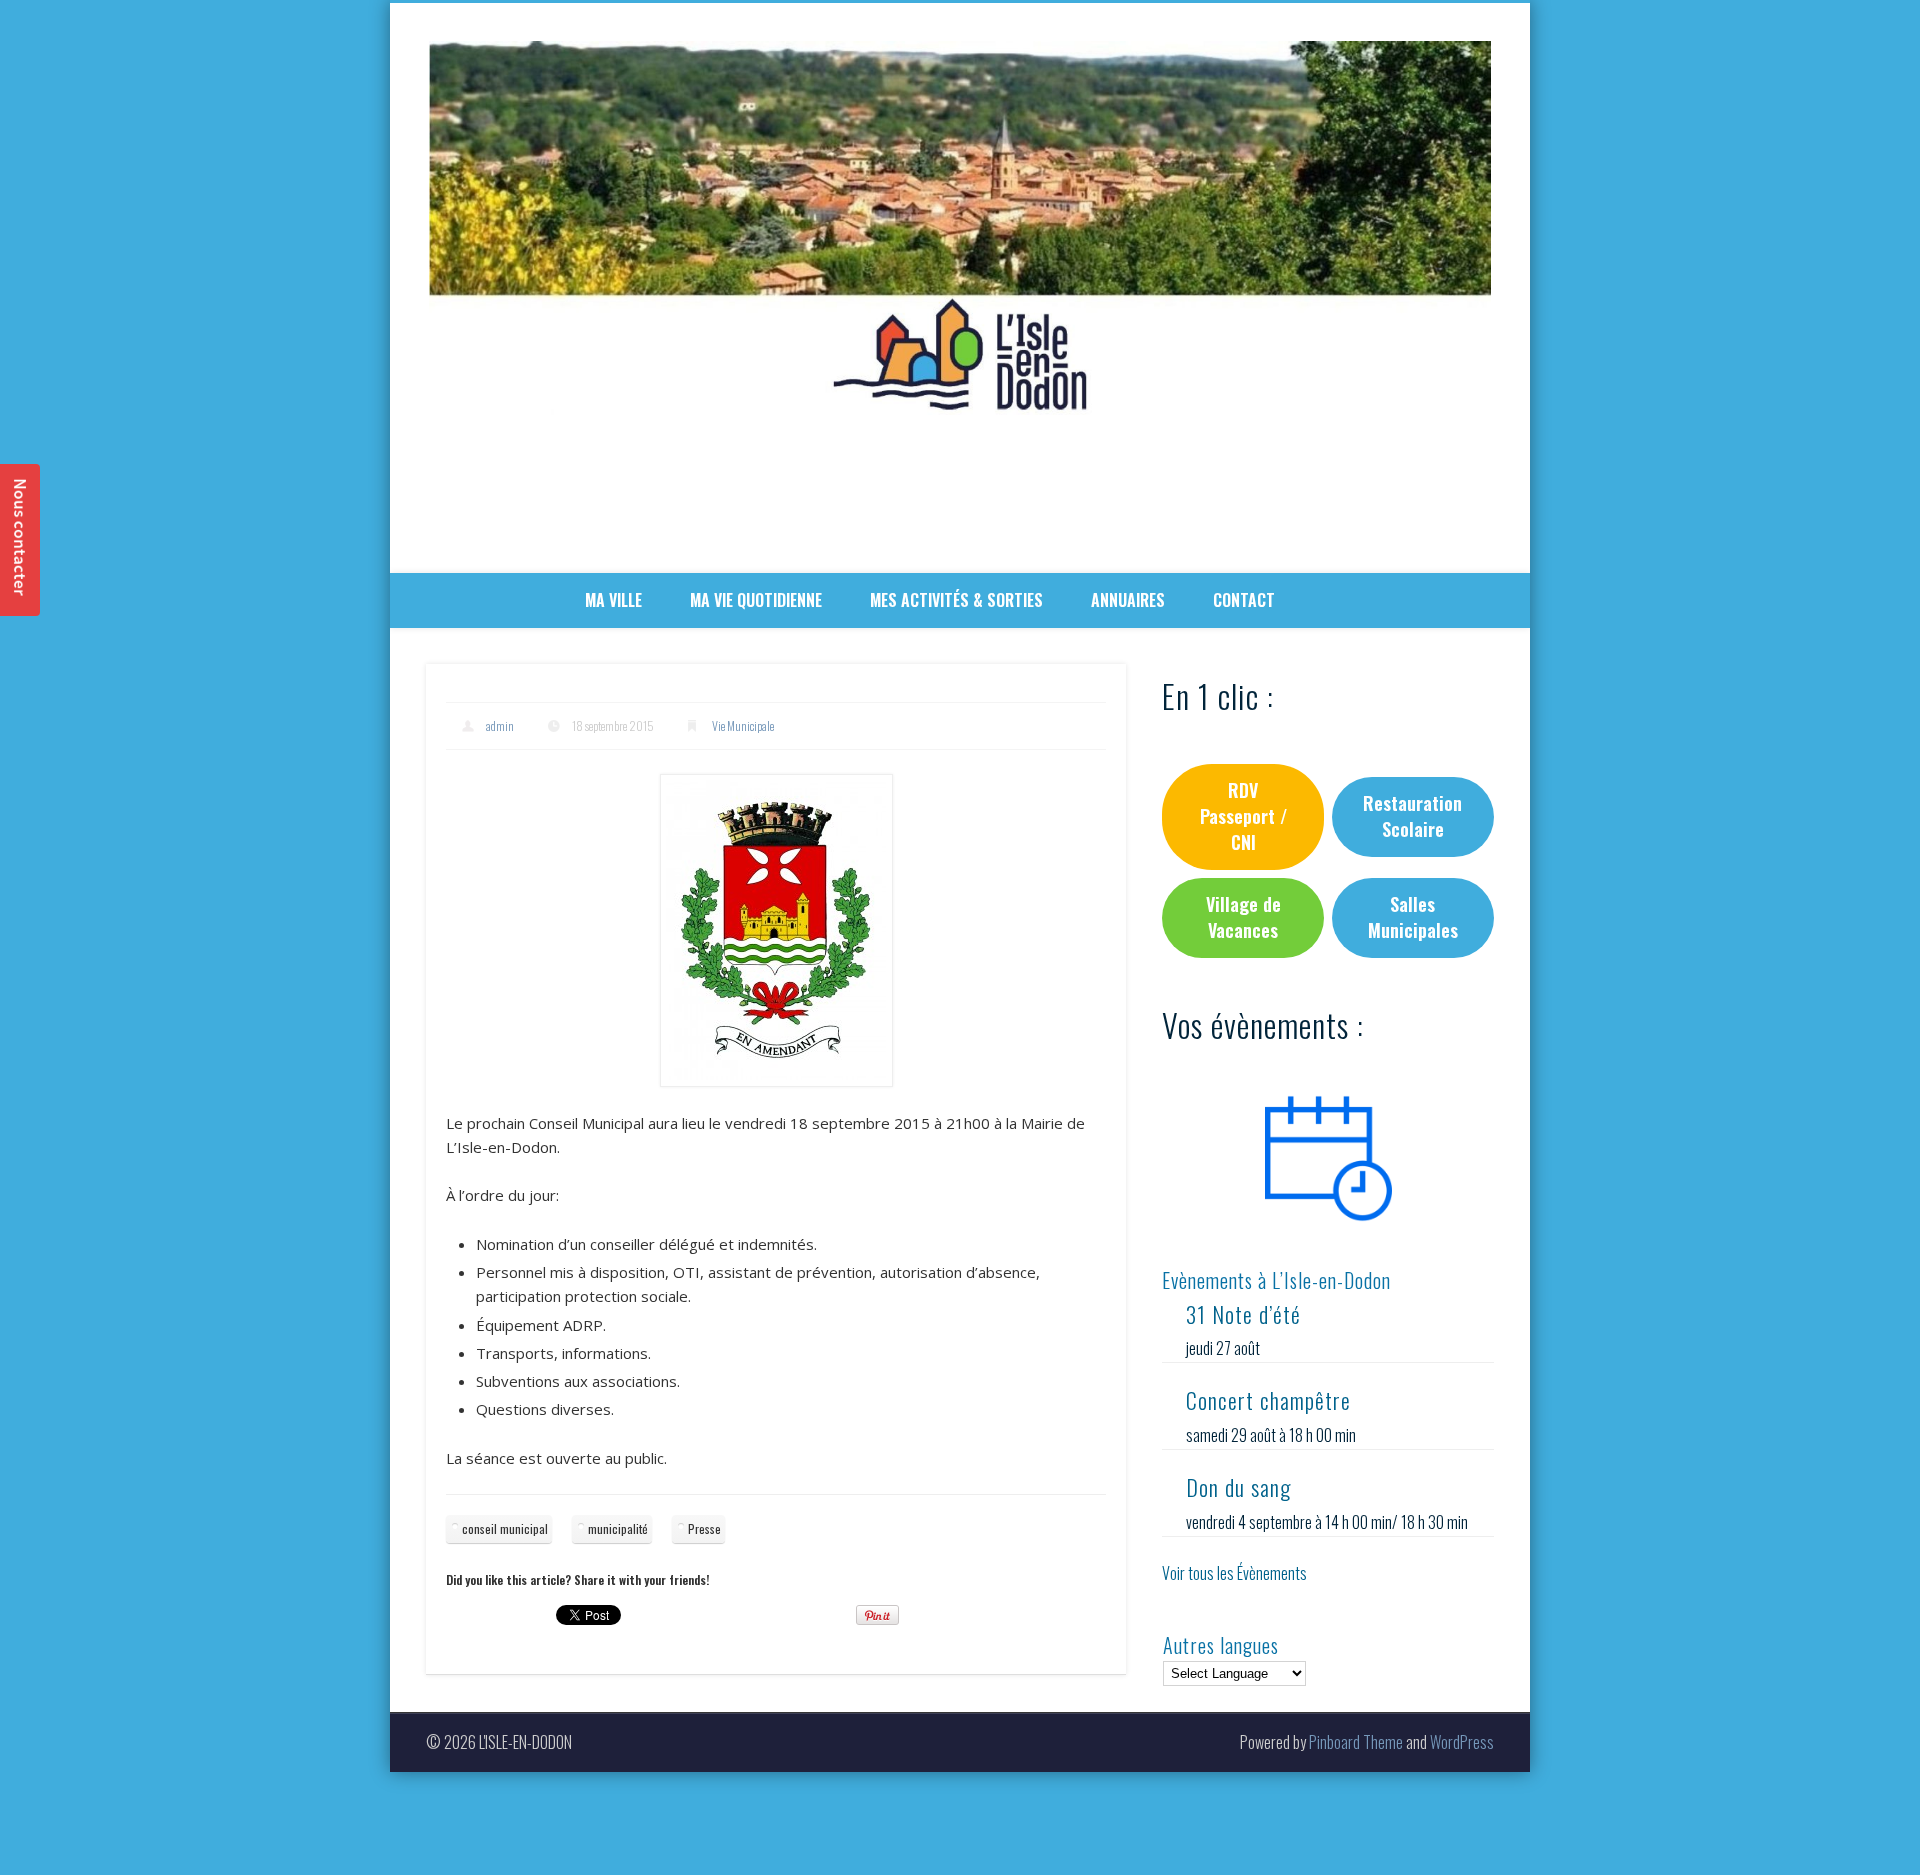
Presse (704, 1528)
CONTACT (1244, 600)
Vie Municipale (743, 725)
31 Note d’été (1243, 1314)
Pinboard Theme (1356, 1742)
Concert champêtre (1268, 1400)
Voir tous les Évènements (1234, 1573)
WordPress (1462, 1742)
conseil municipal (505, 1528)
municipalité (618, 1528)
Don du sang (1238, 1487)
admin (500, 725)
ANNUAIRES (1128, 600)
